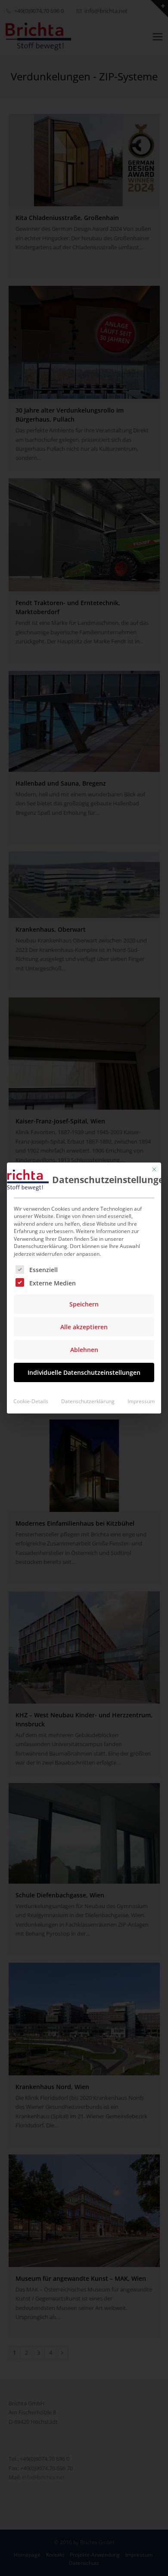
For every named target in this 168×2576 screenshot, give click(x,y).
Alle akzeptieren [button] (84, 1327)
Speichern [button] (84, 1304)
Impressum (141, 1401)
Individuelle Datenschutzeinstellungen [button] (84, 1372)
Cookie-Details (31, 1401)
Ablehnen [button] (84, 1350)
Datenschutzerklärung (88, 1401)
